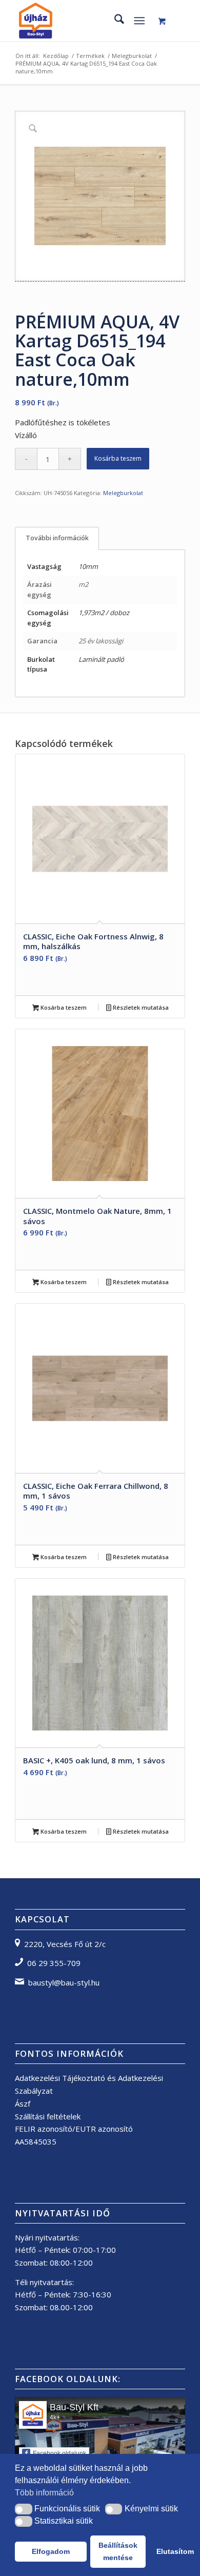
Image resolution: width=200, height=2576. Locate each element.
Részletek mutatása (140, 1007)
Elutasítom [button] (171, 2551)
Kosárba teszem (118, 458)
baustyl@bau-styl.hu (64, 1982)
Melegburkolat (123, 493)
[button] (24, 2509)
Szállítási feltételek (48, 2116)
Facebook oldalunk (59, 2453)
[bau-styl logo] (83, 21)
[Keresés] (114, 21)
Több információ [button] (44, 2493)
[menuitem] (114, 21)
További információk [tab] (57, 538)
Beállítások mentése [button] (118, 2551)
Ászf (23, 2103)
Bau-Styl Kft (74, 2407)
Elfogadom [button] (51, 2551)
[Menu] (139, 21)
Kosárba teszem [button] (63, 1007)
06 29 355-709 (54, 1963)
